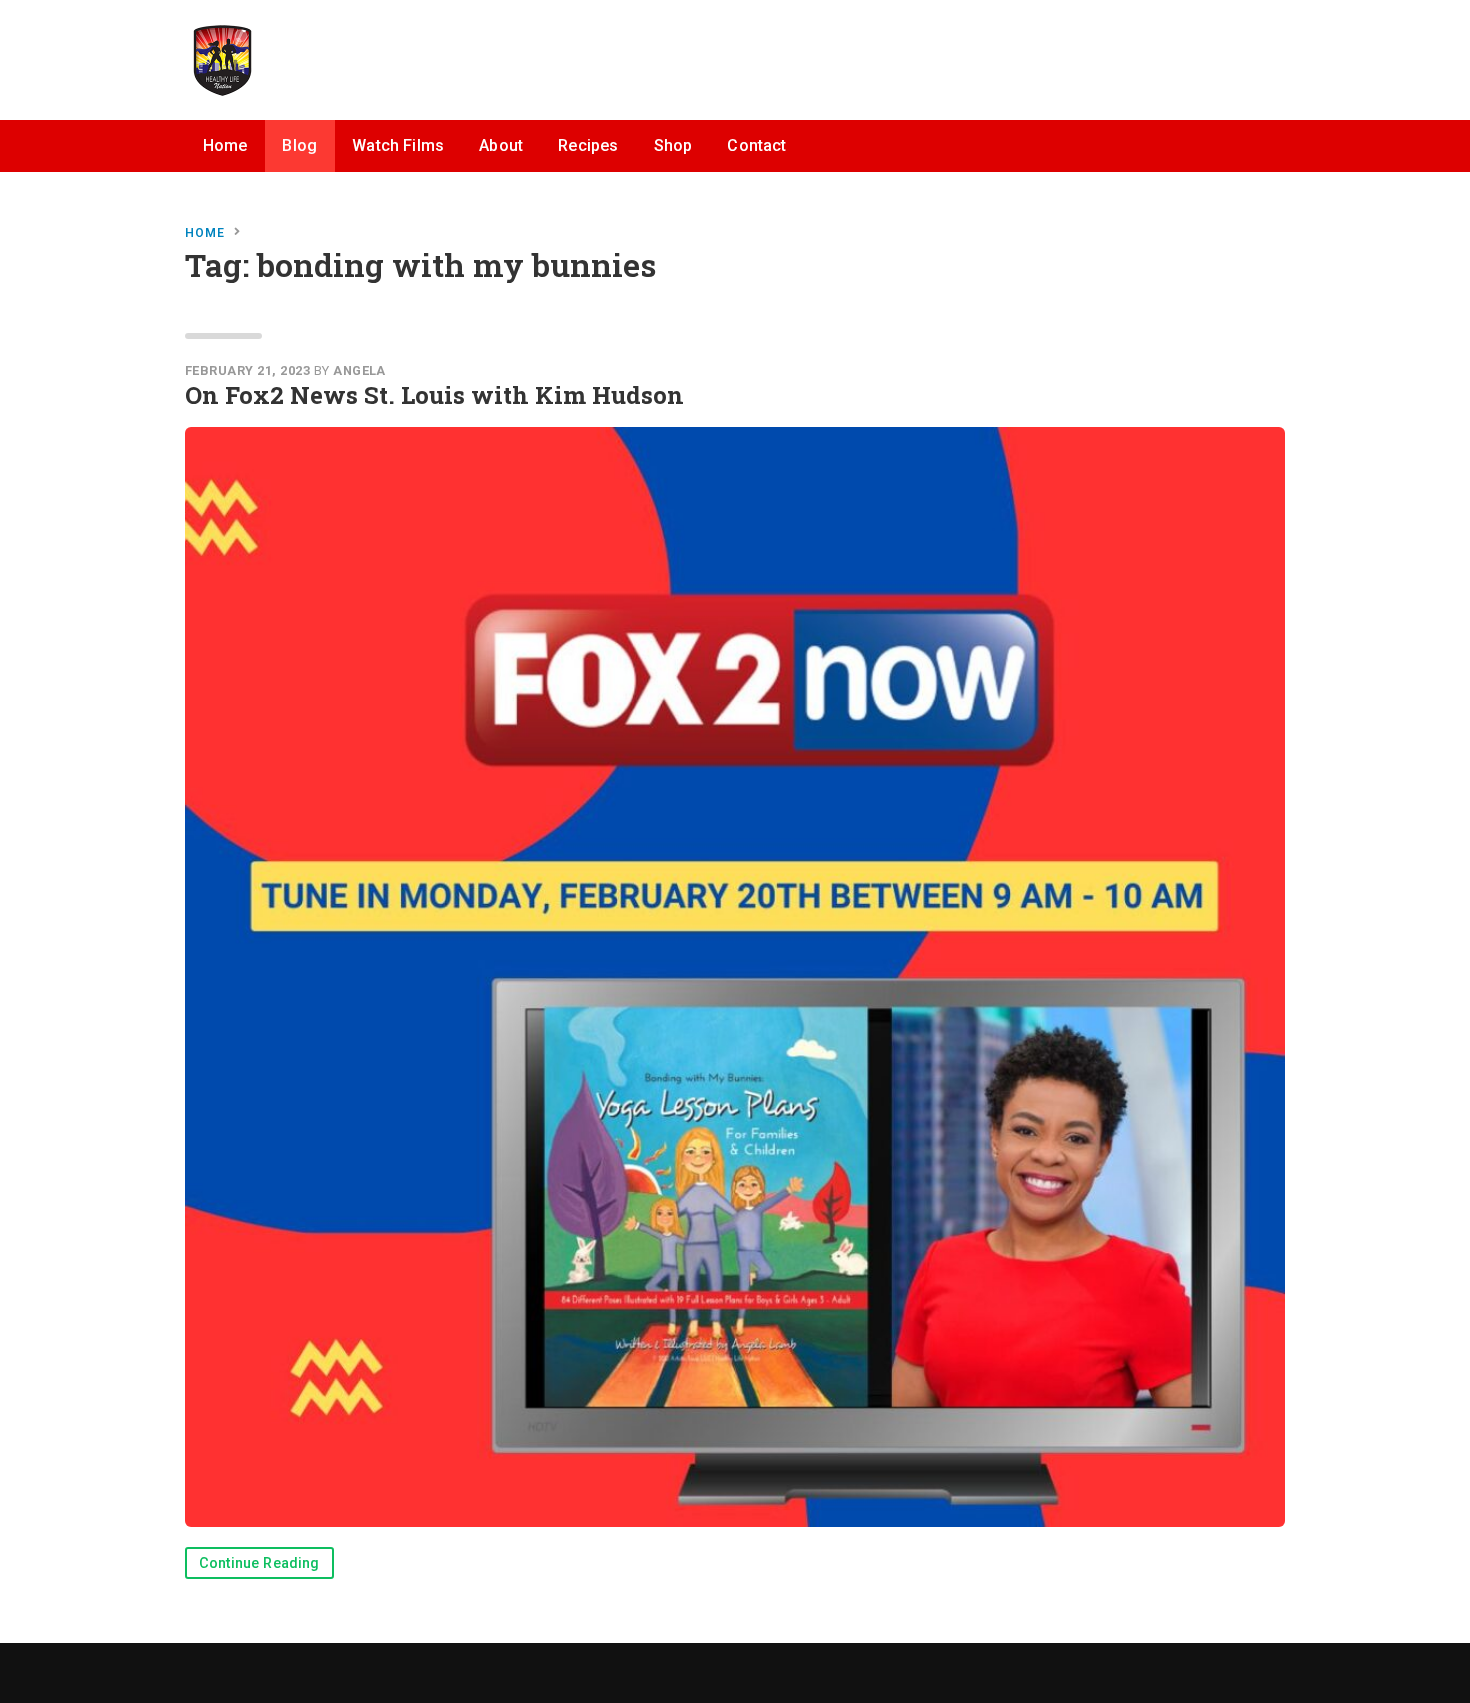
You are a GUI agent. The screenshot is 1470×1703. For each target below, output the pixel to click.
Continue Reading (259, 1563)
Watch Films (398, 145)
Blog (299, 145)
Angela (359, 370)
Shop (673, 145)
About (501, 145)
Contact (756, 145)
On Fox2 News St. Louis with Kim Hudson (434, 395)
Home (225, 145)
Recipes (588, 145)
